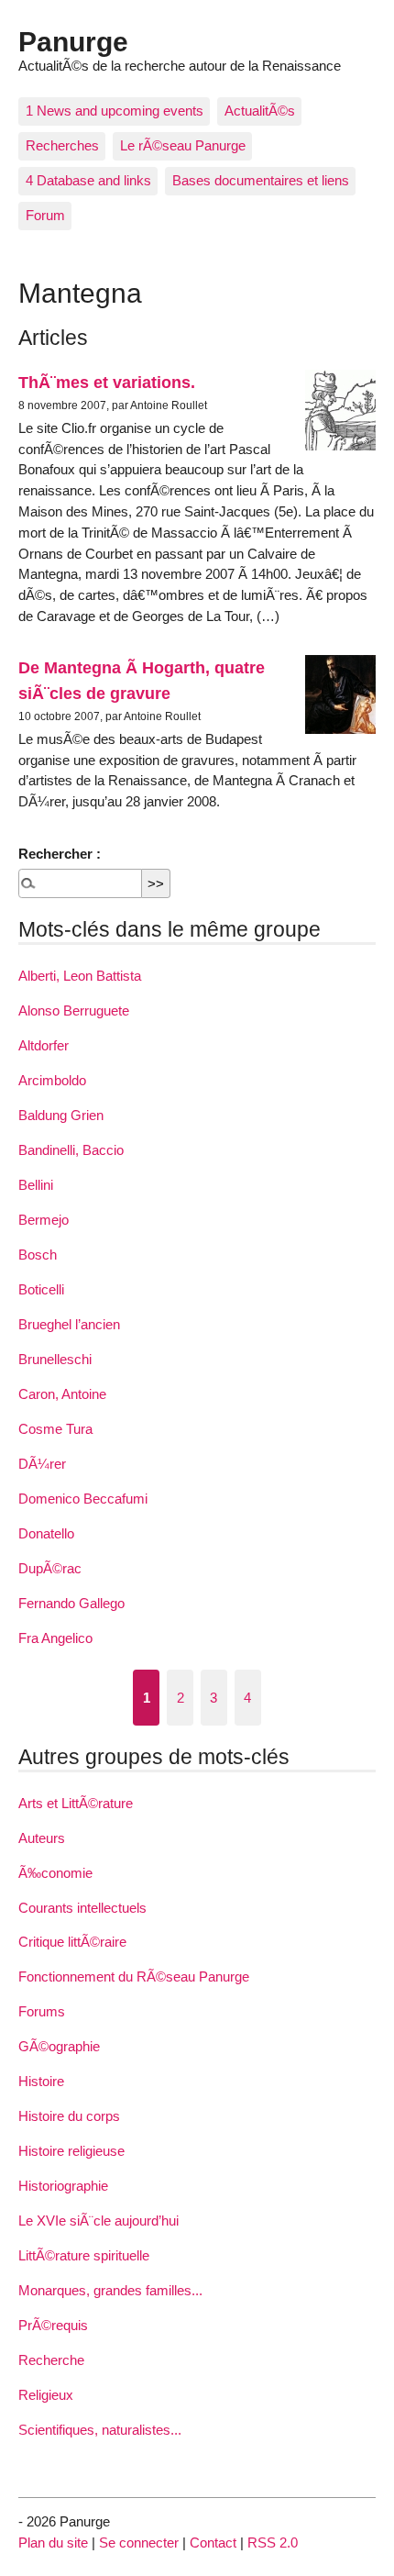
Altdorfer (44, 1045)
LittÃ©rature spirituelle (84, 2255)
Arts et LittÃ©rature (76, 1803)
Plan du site (53, 2543)
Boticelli (41, 1289)
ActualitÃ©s (260, 111)
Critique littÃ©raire (72, 1942)
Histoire (41, 2081)
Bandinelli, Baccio (71, 1150)
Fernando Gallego (71, 1603)
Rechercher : (60, 854)
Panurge (73, 41)
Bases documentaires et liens (261, 180)
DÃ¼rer (42, 1464)
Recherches (62, 145)
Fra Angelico (55, 1638)
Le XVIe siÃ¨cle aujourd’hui (98, 2221)
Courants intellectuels (82, 1908)
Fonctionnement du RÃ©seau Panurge (134, 1976)
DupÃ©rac (50, 1568)
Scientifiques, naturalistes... (100, 2430)
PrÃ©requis (53, 2325)
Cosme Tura (55, 1429)
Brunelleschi (55, 1359)
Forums (42, 2011)
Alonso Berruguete (74, 1010)
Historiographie (63, 2186)
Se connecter (139, 2543)
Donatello (46, 1533)
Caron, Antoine (62, 1394)
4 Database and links (88, 180)
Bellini (36, 1185)
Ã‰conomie (55, 1873)
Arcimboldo (52, 1080)
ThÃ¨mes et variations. (107, 382)
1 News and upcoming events (115, 111)
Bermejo (44, 1220)
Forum (45, 215)
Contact (213, 2543)
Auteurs (42, 1838)
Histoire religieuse (71, 2151)
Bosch (38, 1255)
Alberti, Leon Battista (80, 976)
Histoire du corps (69, 2116)
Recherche (51, 2360)
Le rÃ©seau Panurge (183, 145)
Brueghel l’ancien (69, 1324)
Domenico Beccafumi (83, 1499)
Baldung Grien (61, 1115)
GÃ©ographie (59, 2046)
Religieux (46, 2395)
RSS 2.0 (273, 2543)
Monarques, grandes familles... (110, 2290)
